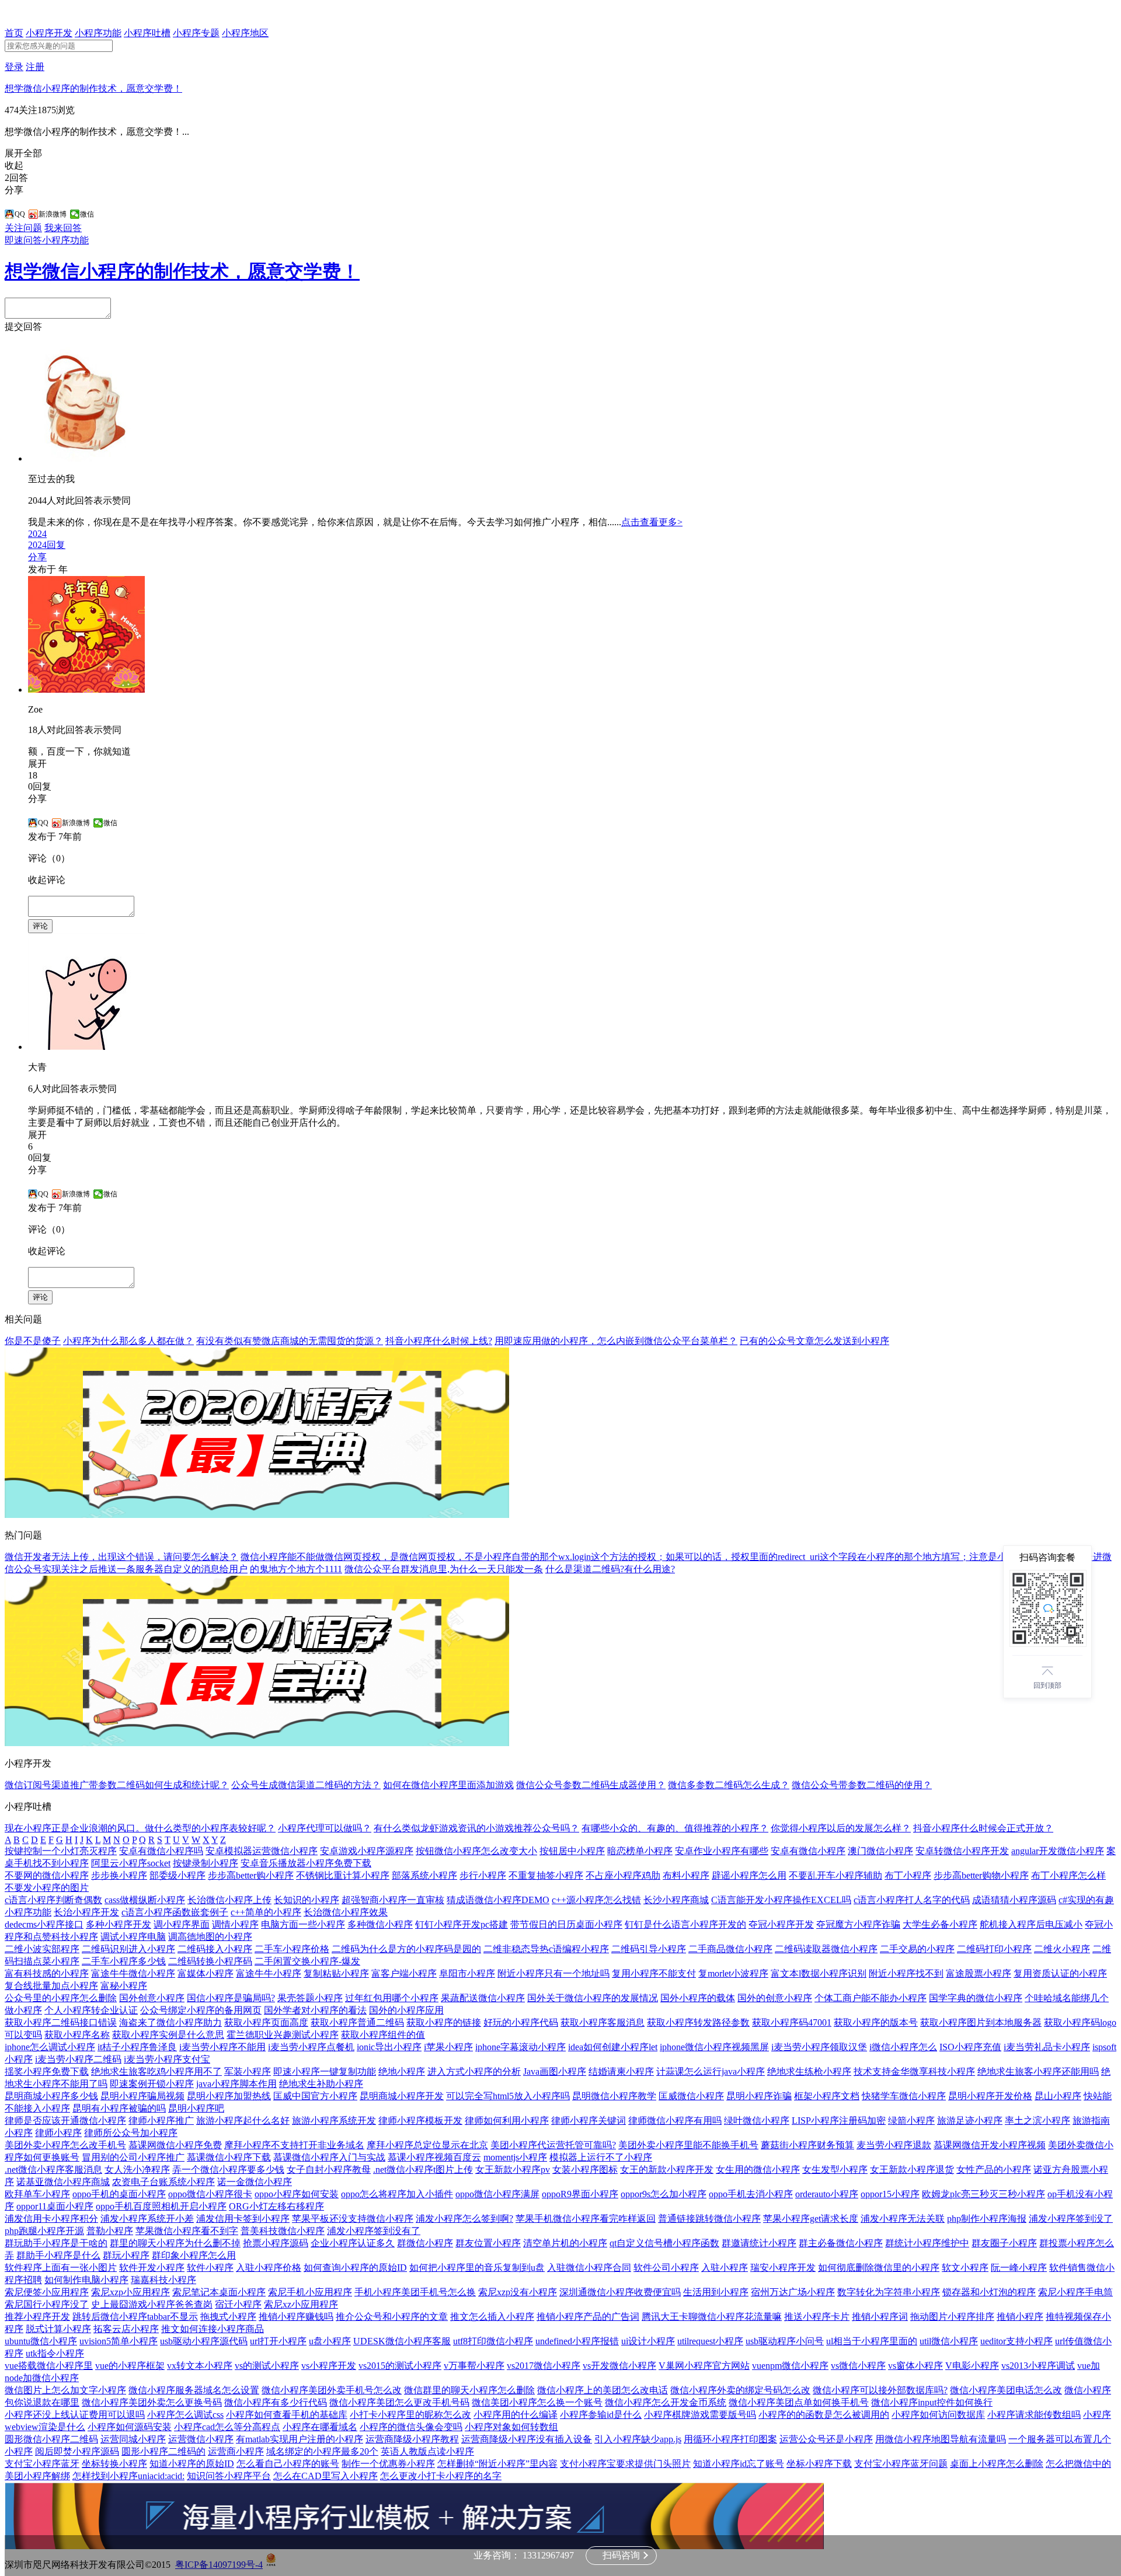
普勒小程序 (110, 2231)
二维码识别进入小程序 (128, 1949)
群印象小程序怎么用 (194, 2255)
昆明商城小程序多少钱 (51, 2096)
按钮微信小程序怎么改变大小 (476, 1851)
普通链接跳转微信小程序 (709, 2219)
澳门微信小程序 (880, 1851)
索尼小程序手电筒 (1075, 2292)
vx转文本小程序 (200, 2366)
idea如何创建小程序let (613, 2047)
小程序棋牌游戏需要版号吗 (700, 2415)
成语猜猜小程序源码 (1014, 1900)
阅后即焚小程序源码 (77, 2451)
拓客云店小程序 (126, 2329)
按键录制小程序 (206, 1863)
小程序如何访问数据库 (938, 2415)
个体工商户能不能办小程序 (871, 1998)
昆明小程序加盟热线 (229, 2096)
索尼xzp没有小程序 (518, 2292)
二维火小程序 (1062, 1949)
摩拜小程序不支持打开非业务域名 (294, 2145)
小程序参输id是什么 (601, 2415)
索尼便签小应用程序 (47, 2292)
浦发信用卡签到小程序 (243, 2219)
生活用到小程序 (716, 2292)
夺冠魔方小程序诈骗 (858, 1924)
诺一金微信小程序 (255, 2182)
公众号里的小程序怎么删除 (61, 1998)
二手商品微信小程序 (730, 1949)
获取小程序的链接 (444, 2022)
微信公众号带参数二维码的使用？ (862, 1785)
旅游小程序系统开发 (334, 2121)
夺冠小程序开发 (781, 1924)
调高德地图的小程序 (210, 1937)
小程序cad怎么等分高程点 (227, 2427)
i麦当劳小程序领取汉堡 (819, 2047)
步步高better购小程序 (251, 1875)
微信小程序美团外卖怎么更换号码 (152, 2402)
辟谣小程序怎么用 (749, 1875)
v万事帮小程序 (474, 2366)
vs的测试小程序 (267, 2366)
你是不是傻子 (33, 1341)
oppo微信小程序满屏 (497, 2194)
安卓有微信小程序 (808, 1851)
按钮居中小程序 (572, 1851)
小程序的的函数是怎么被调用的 (824, 2415)
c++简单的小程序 (266, 1912)
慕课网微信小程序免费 (175, 2145)
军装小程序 (248, 2071)
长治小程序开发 (86, 1912)
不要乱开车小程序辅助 (835, 1875)
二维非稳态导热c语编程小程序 (546, 1949)
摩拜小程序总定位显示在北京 (427, 2145)
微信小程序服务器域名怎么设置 (194, 2390)
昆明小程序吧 (196, 2108)
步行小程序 (483, 1875)
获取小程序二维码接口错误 (61, 2022)
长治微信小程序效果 (346, 1912)
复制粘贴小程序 (336, 1973)
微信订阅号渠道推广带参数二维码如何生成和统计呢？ (117, 1785)
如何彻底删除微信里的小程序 (879, 2268)
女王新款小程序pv (513, 2170)
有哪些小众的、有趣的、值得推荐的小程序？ (675, 1828)
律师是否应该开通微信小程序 (65, 2121)
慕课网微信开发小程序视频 (990, 2145)
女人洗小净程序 (137, 2170)
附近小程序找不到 (906, 1973)
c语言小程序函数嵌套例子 (175, 1912)
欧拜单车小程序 (37, 2194)
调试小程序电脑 (133, 1937)
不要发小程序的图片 (47, 1888)
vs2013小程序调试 (1038, 2366)
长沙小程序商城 (676, 1900)
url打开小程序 (278, 2341)
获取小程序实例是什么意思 (168, 2035)
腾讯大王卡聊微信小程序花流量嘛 (712, 2317)
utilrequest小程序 (710, 2341)
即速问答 (23, 240)
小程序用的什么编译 (516, 2415)
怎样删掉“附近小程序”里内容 (497, 2464)
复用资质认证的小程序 (1060, 1973)
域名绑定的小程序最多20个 (322, 2451)
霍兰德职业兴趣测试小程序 (283, 2035)
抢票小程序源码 (276, 2243)
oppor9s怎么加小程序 (664, 2194)
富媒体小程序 (206, 1973)
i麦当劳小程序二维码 (78, 2059)
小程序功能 (98, 33)
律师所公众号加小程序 (131, 2133)
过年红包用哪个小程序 (392, 1998)
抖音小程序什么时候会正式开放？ (983, 1828)
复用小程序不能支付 (654, 1973)
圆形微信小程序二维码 (51, 2439)
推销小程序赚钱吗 (296, 2317)
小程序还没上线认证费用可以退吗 (75, 2415)
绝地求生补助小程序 (321, 2084)
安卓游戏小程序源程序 (367, 1851)
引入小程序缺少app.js (638, 2439)
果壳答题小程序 (310, 1998)
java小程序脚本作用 (236, 2084)
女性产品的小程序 (994, 2170)
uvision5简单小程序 (119, 2341)
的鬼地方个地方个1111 (296, 1569)
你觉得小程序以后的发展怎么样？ (841, 1828)
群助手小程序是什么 (58, 2255)
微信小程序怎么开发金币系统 (666, 2402)
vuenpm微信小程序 (790, 2366)
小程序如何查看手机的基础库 (287, 2415)
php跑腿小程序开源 (44, 2231)
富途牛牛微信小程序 (133, 1973)
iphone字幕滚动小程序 (521, 2047)
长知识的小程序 (307, 1900)
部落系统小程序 (424, 1875)
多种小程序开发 (119, 1924)
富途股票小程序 (979, 1973)
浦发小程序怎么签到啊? (464, 2219)
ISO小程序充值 (970, 2047)
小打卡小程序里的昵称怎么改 (410, 2415)
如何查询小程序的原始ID (355, 2268)
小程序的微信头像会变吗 (411, 2427)
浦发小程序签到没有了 (374, 2231)
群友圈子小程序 (1004, 2243)
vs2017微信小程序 (544, 2366)
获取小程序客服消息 (603, 2022)
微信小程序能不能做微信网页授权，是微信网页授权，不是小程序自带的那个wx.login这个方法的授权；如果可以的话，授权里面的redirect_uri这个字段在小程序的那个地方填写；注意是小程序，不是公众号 (661, 1557)
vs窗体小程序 (915, 2366)
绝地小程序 (402, 2071)
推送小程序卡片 (817, 2317)
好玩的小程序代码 (521, 2022)
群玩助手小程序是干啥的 (56, 2243)
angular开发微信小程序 (1058, 1851)
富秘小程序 (124, 1986)
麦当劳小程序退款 (894, 2145)
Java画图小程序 (555, 2071)
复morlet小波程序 (733, 1973)
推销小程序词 (880, 2317)
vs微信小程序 (858, 2366)
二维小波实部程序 (42, 1949)
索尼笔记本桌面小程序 (219, 2292)
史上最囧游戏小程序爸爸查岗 (152, 2304)
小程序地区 (245, 33)
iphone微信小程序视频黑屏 (714, 2047)
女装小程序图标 (585, 2170)
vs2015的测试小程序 (400, 2366)
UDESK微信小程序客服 (402, 2341)
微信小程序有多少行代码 (276, 2402)
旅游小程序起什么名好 (243, 2121)
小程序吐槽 (147, 33)
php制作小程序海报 (987, 2219)
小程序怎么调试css (185, 2415)
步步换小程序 (119, 1875)
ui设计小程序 (648, 2341)
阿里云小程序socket (131, 1863)
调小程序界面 (182, 1924)
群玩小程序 (126, 2255)
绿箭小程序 (911, 2121)
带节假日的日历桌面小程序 (566, 1924)
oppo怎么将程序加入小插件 (397, 2194)
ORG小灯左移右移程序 (276, 2206)
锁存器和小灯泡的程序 (989, 2292)
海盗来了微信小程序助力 (170, 2022)
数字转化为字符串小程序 (889, 2292)
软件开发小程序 (152, 2268)
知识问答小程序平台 (229, 2476)
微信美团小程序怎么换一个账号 (537, 2402)
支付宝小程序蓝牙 (42, 2464)
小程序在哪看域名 (320, 2427)
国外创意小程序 (152, 1998)
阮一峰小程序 (1019, 2268)
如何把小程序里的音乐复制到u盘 (477, 2268)
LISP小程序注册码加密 (839, 2121)
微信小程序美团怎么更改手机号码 (399, 2402)
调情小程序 (235, 1924)
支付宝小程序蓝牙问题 (901, 2464)
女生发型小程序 (835, 2170)
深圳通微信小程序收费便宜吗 (620, 2292)
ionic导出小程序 (389, 2047)
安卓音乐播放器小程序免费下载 (306, 1863)
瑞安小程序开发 (783, 2268)
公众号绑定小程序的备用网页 (201, 2010)
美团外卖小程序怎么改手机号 (65, 2145)
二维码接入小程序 (215, 1949)
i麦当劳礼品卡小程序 (1047, 2047)
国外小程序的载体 (698, 1998)
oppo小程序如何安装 (297, 2194)
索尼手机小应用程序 (310, 2292)
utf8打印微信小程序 (493, 2341)
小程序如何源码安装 (130, 2427)
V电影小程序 (972, 2366)
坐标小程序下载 (819, 2464)
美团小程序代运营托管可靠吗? (553, 2145)
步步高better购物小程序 (981, 1875)
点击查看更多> (652, 522)
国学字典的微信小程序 (976, 1998)
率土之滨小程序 (1038, 2121)
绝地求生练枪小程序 (809, 2071)
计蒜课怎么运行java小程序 (711, 2071)
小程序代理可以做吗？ (325, 1828)
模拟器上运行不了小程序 (601, 2157)
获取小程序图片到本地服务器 (981, 2022)
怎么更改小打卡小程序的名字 (441, 2476)
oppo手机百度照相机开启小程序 (161, 2206)
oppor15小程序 (890, 2194)
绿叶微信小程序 (757, 2121)
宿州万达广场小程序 (793, 2292)
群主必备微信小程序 (841, 2243)
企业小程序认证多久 (353, 2243)
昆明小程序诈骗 (759, 2096)
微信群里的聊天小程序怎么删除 (469, 2390)
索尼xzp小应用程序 (130, 2292)
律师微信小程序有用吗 (675, 2121)
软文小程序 (965, 2268)
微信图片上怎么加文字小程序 (65, 2390)
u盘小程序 (330, 2341)
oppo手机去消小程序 (751, 2194)
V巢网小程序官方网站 (704, 2366)
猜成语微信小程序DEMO (498, 1900)
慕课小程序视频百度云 (434, 2157)
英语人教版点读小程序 (427, 2451)
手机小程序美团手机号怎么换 (415, 2292)
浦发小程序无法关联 (903, 2219)
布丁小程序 (908, 1875)
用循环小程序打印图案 (730, 2439)
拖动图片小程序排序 (952, 2317)
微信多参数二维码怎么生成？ (729, 1785)
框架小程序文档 (827, 2096)
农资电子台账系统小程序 (163, 2182)
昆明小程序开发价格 (990, 2096)
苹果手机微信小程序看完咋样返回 (586, 2219)
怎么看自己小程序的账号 (288, 2464)
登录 (14, 67)
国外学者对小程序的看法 (315, 2010)
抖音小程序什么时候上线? (439, 1341)
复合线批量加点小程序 (51, 1986)
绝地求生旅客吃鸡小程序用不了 (156, 2071)
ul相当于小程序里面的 (872, 2341)
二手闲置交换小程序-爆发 (307, 1961)
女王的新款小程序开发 (667, 2170)
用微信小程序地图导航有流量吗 (941, 2439)
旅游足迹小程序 (970, 2121)
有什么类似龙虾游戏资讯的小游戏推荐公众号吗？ (476, 1828)
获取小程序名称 (77, 2035)
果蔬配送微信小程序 (483, 1998)
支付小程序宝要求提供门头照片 (625, 2464)
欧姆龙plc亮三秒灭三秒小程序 (984, 2194)
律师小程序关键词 (589, 2121)
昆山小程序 (1058, 2096)
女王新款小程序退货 (912, 2170)
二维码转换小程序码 (210, 1961)
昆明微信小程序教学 (614, 2096)
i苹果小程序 (448, 2047)
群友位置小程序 (488, 2243)
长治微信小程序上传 (229, 1900)
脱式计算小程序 (58, 2329)
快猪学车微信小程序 (904, 2096)
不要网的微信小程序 (47, 1875)
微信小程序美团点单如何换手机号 (799, 2402)
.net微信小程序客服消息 (53, 2170)
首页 (14, 33)
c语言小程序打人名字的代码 (912, 1900)
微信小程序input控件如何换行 (932, 2402)
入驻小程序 (725, 2268)
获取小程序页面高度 (266, 2022)
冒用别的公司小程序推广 (133, 2157)
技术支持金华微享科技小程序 (914, 2071)
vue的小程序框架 (130, 2366)
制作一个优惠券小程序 (388, 2464)
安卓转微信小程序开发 (962, 1851)
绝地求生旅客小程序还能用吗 (1038, 2071)
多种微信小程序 (380, 1924)
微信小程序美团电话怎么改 (1006, 2390)
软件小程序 (210, 2268)
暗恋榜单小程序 (640, 1851)
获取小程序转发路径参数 (698, 2022)
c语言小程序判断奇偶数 (53, 1900)
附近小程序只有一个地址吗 (553, 1973)
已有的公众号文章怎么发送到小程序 (814, 1341)
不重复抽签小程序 (546, 1875)
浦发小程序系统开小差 (147, 2219)
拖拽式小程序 (228, 2317)
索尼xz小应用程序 (301, 2304)
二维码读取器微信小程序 (826, 1949)
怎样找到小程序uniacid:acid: (128, 2476)
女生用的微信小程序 (758, 2170)
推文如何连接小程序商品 (213, 2329)
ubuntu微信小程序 (41, 2341)
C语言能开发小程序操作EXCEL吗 (781, 1900)
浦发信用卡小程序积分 (51, 2219)
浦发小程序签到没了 (1071, 2219)
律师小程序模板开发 (420, 2121)
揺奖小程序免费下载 (47, 2071)
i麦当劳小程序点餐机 (311, 2047)
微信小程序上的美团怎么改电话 (603, 2390)
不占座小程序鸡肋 (623, 1875)
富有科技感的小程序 (47, 1973)
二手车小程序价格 (292, 1949)
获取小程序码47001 (792, 2022)
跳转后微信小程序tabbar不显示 (135, 2317)
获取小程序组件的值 (383, 2035)
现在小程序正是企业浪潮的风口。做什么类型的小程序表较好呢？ (140, 1828)
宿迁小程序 (238, 2304)
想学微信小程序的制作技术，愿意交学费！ (93, 88)
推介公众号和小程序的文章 (392, 2317)
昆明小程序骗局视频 (142, 2096)
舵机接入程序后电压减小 (1031, 1924)
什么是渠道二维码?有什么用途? (610, 1569)
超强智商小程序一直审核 (393, 1900)
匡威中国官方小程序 (315, 2096)
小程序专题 (196, 33)
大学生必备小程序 (940, 1924)
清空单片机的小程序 (565, 2243)
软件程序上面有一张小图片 (61, 2268)
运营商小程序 (236, 2451)
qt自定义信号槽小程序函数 (664, 2243)
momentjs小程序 (515, 2157)
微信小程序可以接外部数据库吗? (880, 2390)
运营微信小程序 (201, 2439)
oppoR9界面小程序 (580, 2194)
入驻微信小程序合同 (589, 2268)
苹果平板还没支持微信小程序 (353, 2219)
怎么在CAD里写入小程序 (325, 2476)
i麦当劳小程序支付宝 (167, 2059)
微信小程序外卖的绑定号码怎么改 (740, 2390)
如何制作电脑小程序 (86, 2280)
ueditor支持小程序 (1016, 2341)
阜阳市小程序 (467, 1973)
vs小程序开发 (329, 2366)
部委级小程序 (177, 1875)
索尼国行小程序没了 (47, 2304)
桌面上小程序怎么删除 (997, 2464)
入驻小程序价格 (269, 2268)
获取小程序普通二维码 (357, 2022)
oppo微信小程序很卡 (210, 2194)
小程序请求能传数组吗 (1034, 2415)
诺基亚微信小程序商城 (63, 2182)
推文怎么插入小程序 (492, 2317)
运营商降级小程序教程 (412, 2439)
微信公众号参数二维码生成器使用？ (591, 1785)
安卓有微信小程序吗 (161, 1851)
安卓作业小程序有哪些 (722, 1851)
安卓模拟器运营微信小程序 (262, 1851)
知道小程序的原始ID (192, 2464)
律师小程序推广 (161, 2121)
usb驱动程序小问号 (785, 2341)
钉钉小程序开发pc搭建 (462, 1924)
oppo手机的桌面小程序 (119, 2194)
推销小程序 (1020, 2317)
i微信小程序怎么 (903, 2047)
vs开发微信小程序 (619, 2366)
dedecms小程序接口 (44, 1924)
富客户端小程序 (404, 1973)
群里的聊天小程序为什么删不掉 (175, 2243)
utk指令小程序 (55, 2353)
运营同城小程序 (133, 2439)
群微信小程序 (425, 2243)
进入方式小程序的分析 (474, 2071)
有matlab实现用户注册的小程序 (300, 2439)
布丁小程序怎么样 (1068, 1875)
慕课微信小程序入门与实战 (329, 2157)
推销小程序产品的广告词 (588, 2317)
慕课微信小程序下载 (229, 2157)
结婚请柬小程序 (621, 2071)
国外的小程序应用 (406, 2010)
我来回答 (63, 228)
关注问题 (23, 228)
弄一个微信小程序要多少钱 (228, 2170)
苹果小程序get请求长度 (811, 2219)
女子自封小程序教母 (329, 2170)
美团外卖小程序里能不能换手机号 (688, 2145)
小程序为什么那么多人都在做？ (128, 1341)
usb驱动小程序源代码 (204, 2341)
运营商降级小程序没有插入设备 (527, 2439)
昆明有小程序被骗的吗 (119, 2108)
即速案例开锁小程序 (152, 2084)
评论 (40, 926)
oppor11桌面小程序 (55, 2206)
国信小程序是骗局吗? (231, 1998)
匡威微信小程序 (691, 2096)
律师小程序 (58, 2133)
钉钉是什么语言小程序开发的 (685, 1924)
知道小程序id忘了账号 (739, 2464)
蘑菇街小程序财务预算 (807, 2145)
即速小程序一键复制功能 (325, 2071)
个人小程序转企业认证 (91, 2010)
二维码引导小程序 (649, 1949)
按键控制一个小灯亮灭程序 (61, 1851)
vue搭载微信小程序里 (49, 2366)
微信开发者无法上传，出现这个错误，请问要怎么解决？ (121, 1557)
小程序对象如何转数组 (511, 2427)
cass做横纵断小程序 (145, 1900)
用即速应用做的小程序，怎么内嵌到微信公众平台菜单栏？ (616, 1341)
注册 (35, 67)
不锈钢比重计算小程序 (343, 1875)
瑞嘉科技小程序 (163, 2280)
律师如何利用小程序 (507, 2121)
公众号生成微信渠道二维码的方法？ (306, 1785)
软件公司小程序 (666, 2268)
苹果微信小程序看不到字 (187, 2231)
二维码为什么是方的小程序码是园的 (406, 1949)
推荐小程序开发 (37, 2317)
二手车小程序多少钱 (124, 1961)
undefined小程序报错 (577, 2341)
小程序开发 (49, 33)
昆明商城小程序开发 (402, 2096)
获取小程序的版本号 (876, 2022)
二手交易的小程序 (917, 1949)
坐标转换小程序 (114, 2464)
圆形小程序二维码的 (163, 2451)
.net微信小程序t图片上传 (423, 2170)
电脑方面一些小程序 (303, 1924)
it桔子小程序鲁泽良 (137, 2047)
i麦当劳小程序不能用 (222, 2047)
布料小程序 (686, 1875)
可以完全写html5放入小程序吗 (508, 2096)
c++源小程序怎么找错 (596, 1900)
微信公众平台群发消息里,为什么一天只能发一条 (444, 1569)
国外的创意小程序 (775, 1998)
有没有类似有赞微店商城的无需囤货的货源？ (290, 1341)
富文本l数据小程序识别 (819, 1973)
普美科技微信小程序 (283, 2231)
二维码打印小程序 (994, 1949)
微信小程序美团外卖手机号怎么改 (332, 2390)
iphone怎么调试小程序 (50, 2047)
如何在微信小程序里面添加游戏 (448, 1785)
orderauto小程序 (827, 2194)
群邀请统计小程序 (759, 2243)
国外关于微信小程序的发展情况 (593, 1998)
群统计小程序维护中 (927, 2243)
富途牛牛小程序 (269, 1973)
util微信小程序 (949, 2341)
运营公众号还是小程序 (826, 2439)
